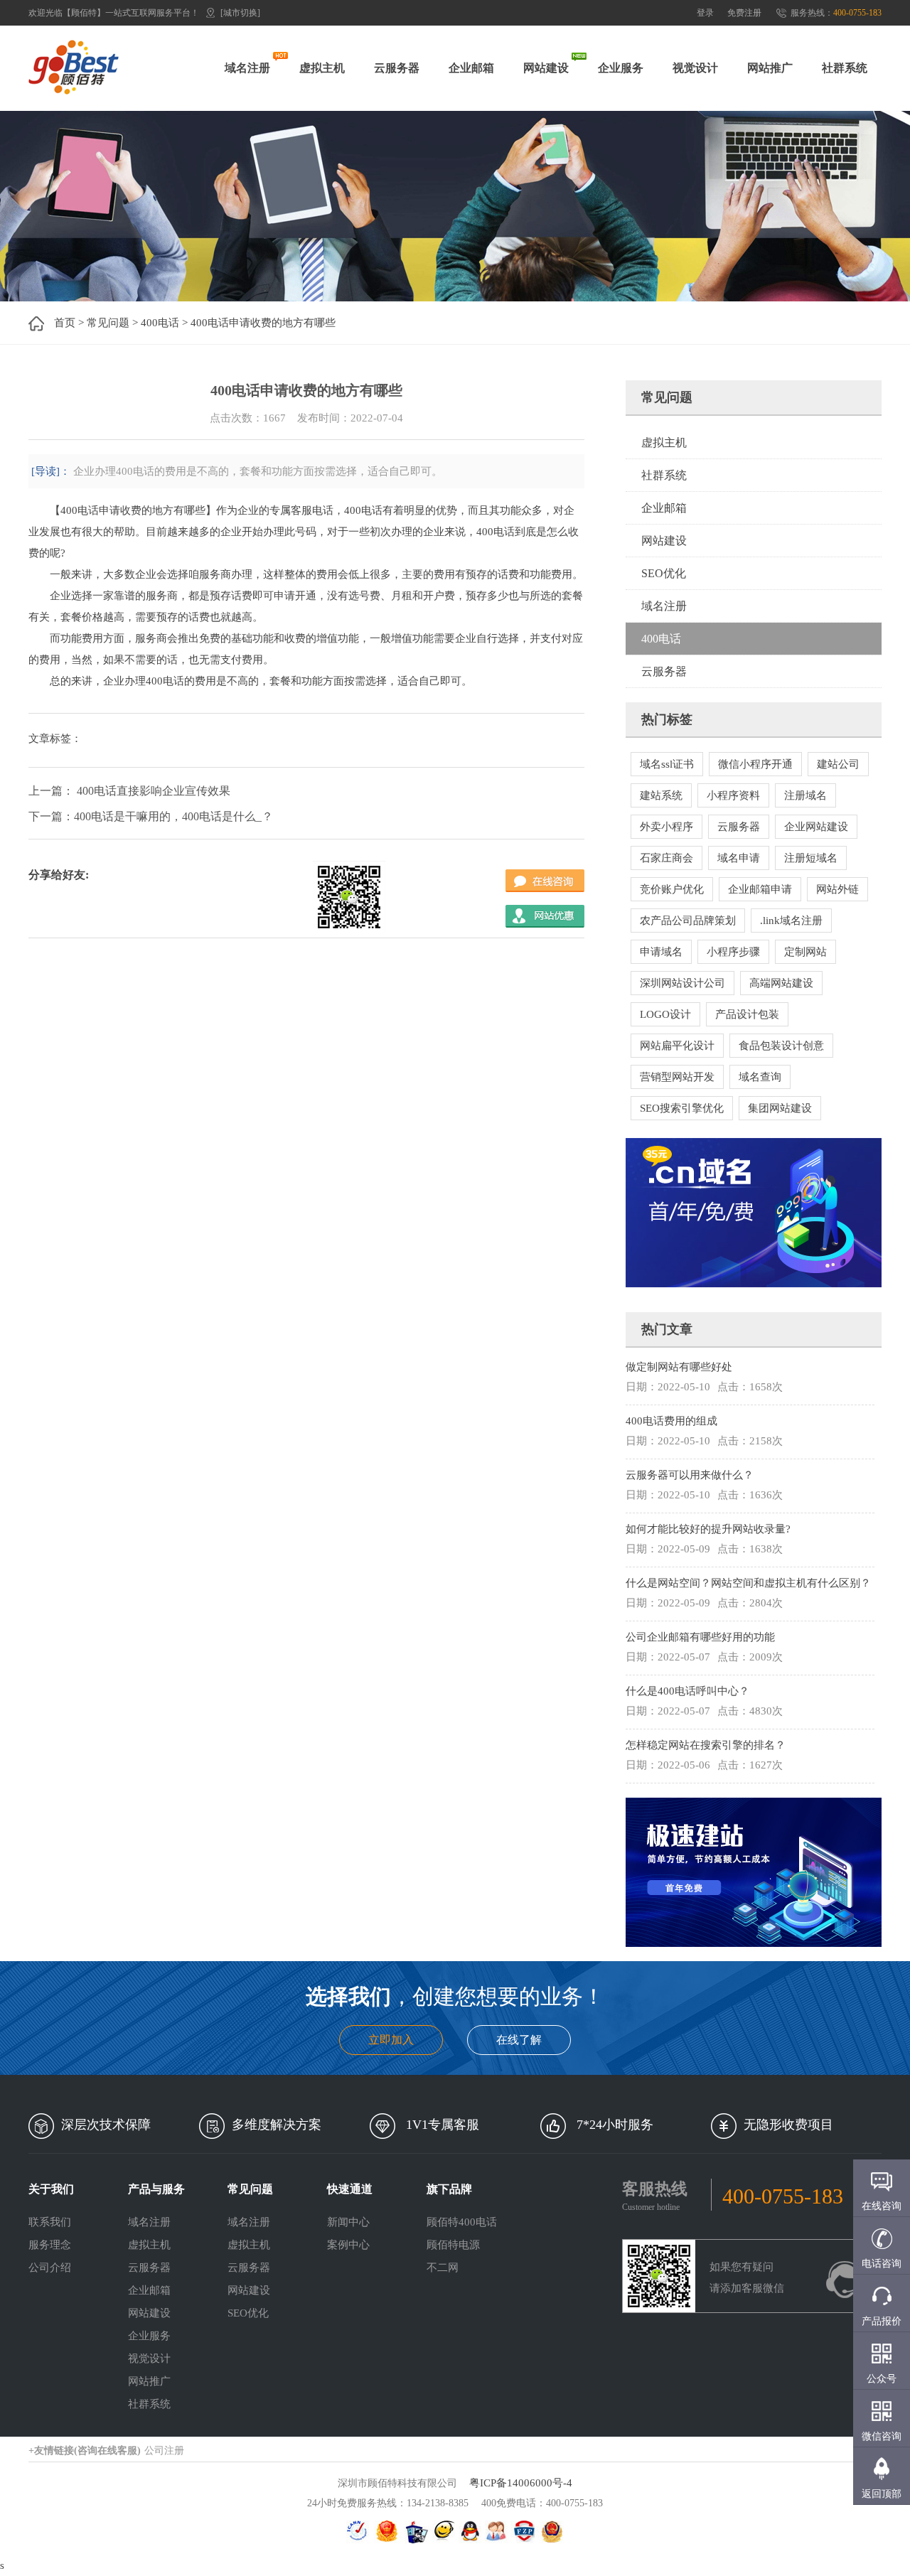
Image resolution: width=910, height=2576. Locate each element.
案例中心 (348, 2245)
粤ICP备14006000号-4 (521, 2483)
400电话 (160, 323)
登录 (705, 13)
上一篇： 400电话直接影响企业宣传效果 (129, 791)
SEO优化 (664, 573)
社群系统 (845, 68)
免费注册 (744, 13)
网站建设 (546, 68)
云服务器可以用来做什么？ (690, 1475)
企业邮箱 (471, 68)
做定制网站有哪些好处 (679, 1367)
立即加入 (391, 2040)
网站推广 (770, 68)
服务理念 (50, 2245)
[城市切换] (240, 13)
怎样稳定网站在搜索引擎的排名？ (706, 1745)
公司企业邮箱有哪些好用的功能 (700, 1637)
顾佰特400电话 (462, 2222)
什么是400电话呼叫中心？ (687, 1691)
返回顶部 (882, 2494)
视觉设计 (695, 68)
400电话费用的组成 (671, 1421)
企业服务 (621, 68)
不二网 (443, 2268)
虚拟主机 (322, 68)
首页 (65, 323)
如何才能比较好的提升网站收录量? (708, 1529)
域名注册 (247, 68)
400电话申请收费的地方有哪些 (263, 323)
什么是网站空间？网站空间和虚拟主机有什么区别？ (748, 1583)
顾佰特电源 (453, 2245)
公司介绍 (50, 2268)
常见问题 (108, 323)
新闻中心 (348, 2222)
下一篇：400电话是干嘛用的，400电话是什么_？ (151, 816)
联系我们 (50, 2222)
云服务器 (397, 68)
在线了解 (519, 2040)
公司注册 (164, 2451)
